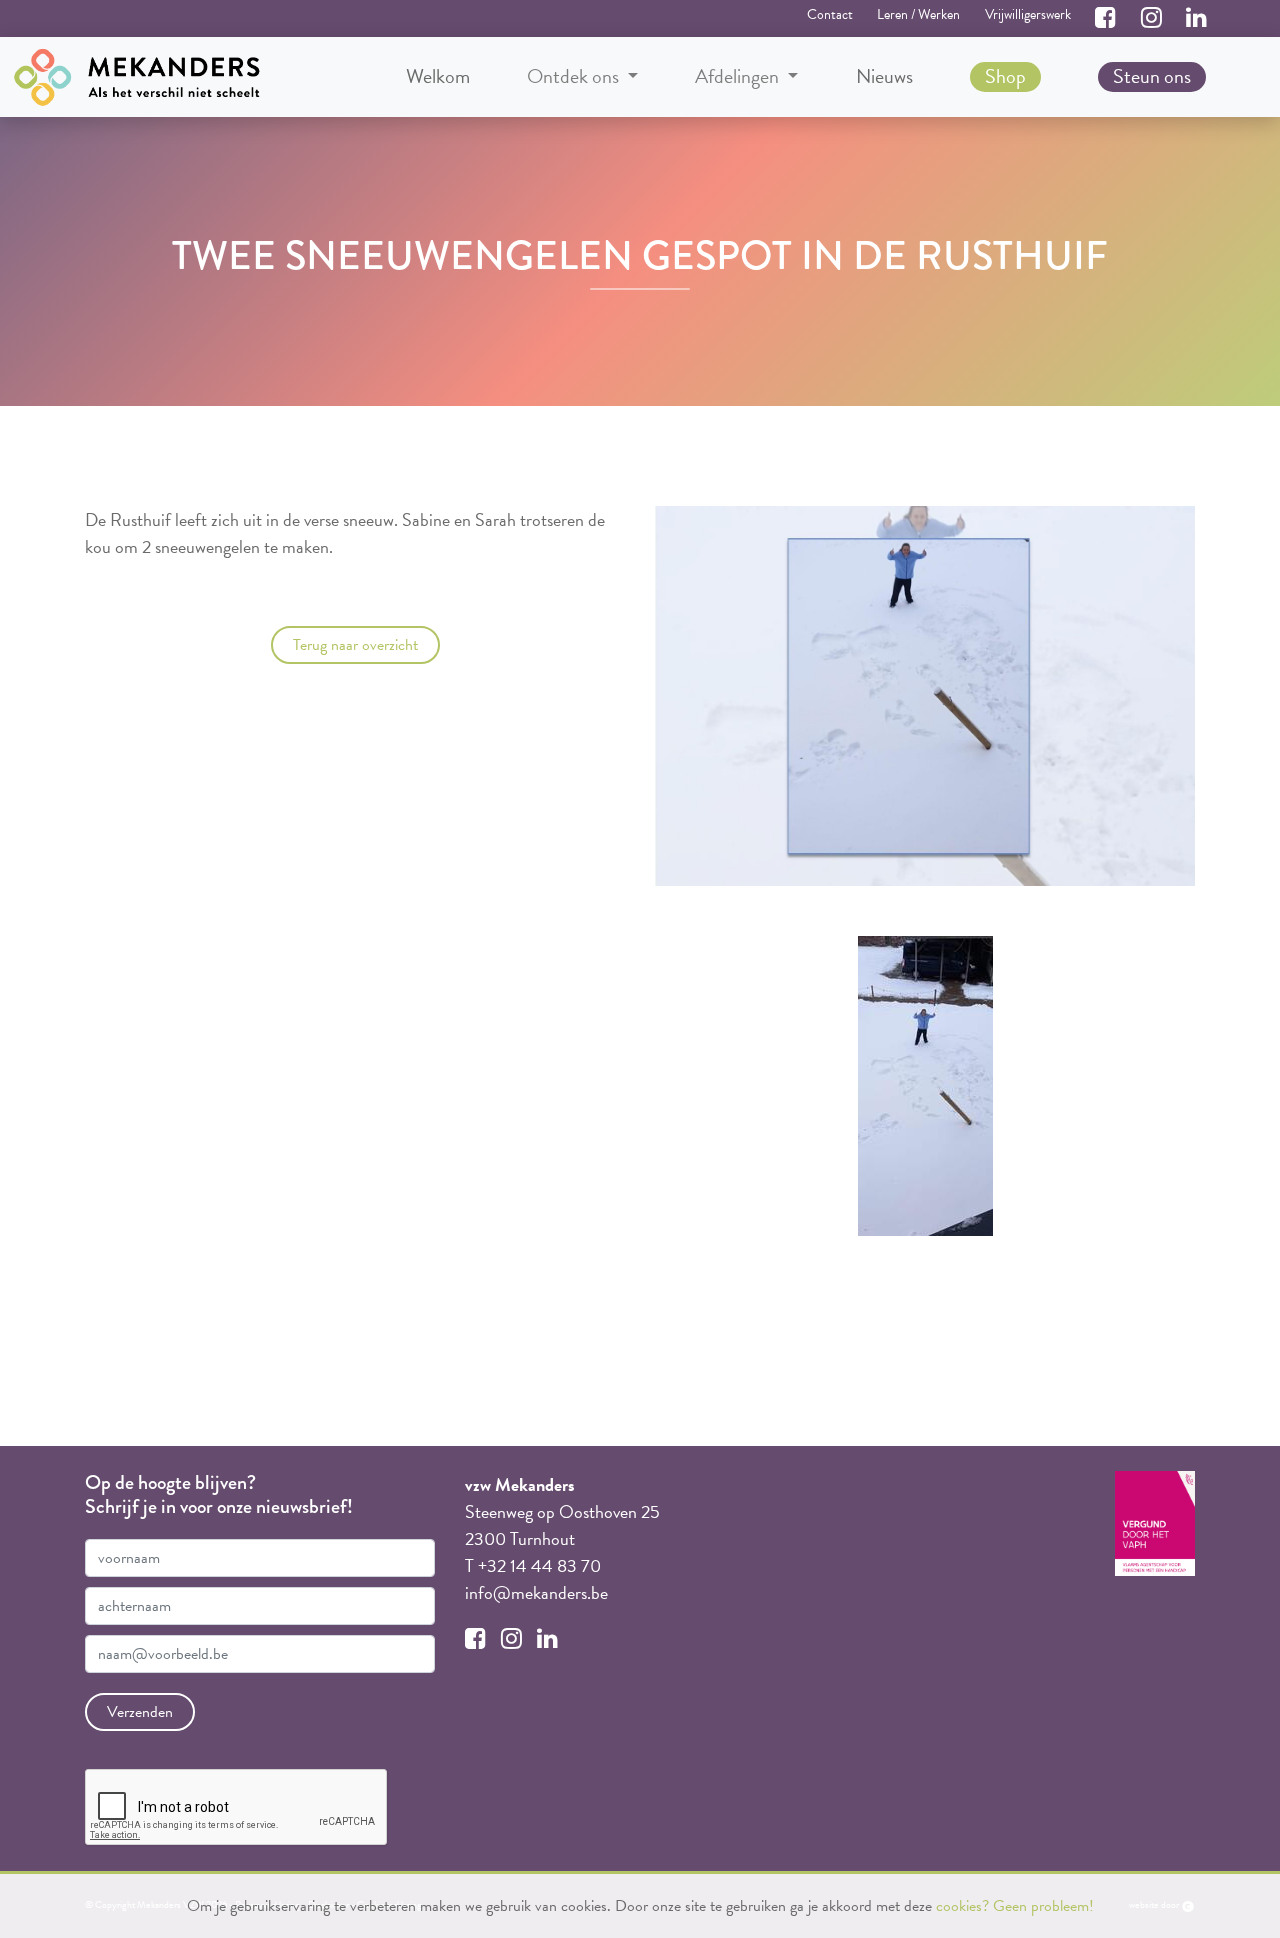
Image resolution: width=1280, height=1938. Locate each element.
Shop (1005, 76)
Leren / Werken (918, 14)
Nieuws (884, 76)
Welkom (438, 76)
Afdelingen (739, 76)
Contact (830, 14)
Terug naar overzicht (355, 645)
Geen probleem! (1043, 1906)
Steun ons (1152, 76)
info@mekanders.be (536, 1592)
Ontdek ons (575, 76)
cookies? (962, 1906)
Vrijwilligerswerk (1028, 14)
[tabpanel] (925, 1086)
